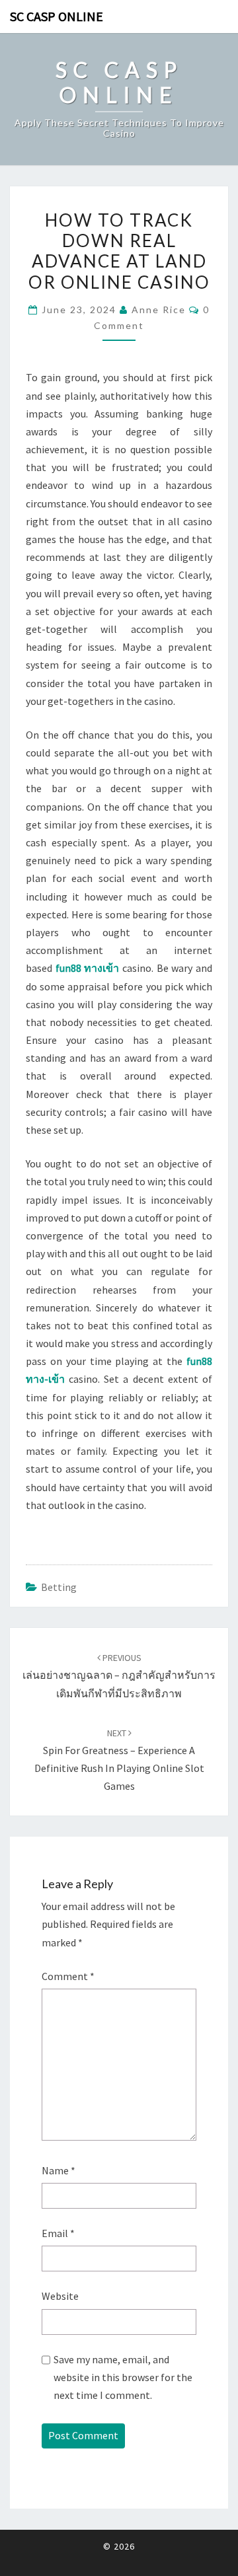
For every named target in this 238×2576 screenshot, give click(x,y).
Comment (68, 1976)
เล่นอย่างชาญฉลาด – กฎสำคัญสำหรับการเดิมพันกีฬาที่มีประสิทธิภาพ (119, 1675)
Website (60, 2296)
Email (58, 2233)
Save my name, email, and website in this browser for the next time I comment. (123, 2377)
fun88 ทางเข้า (88, 968)
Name (59, 2170)
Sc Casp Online (57, 16)
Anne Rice (159, 310)
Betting (59, 1587)
